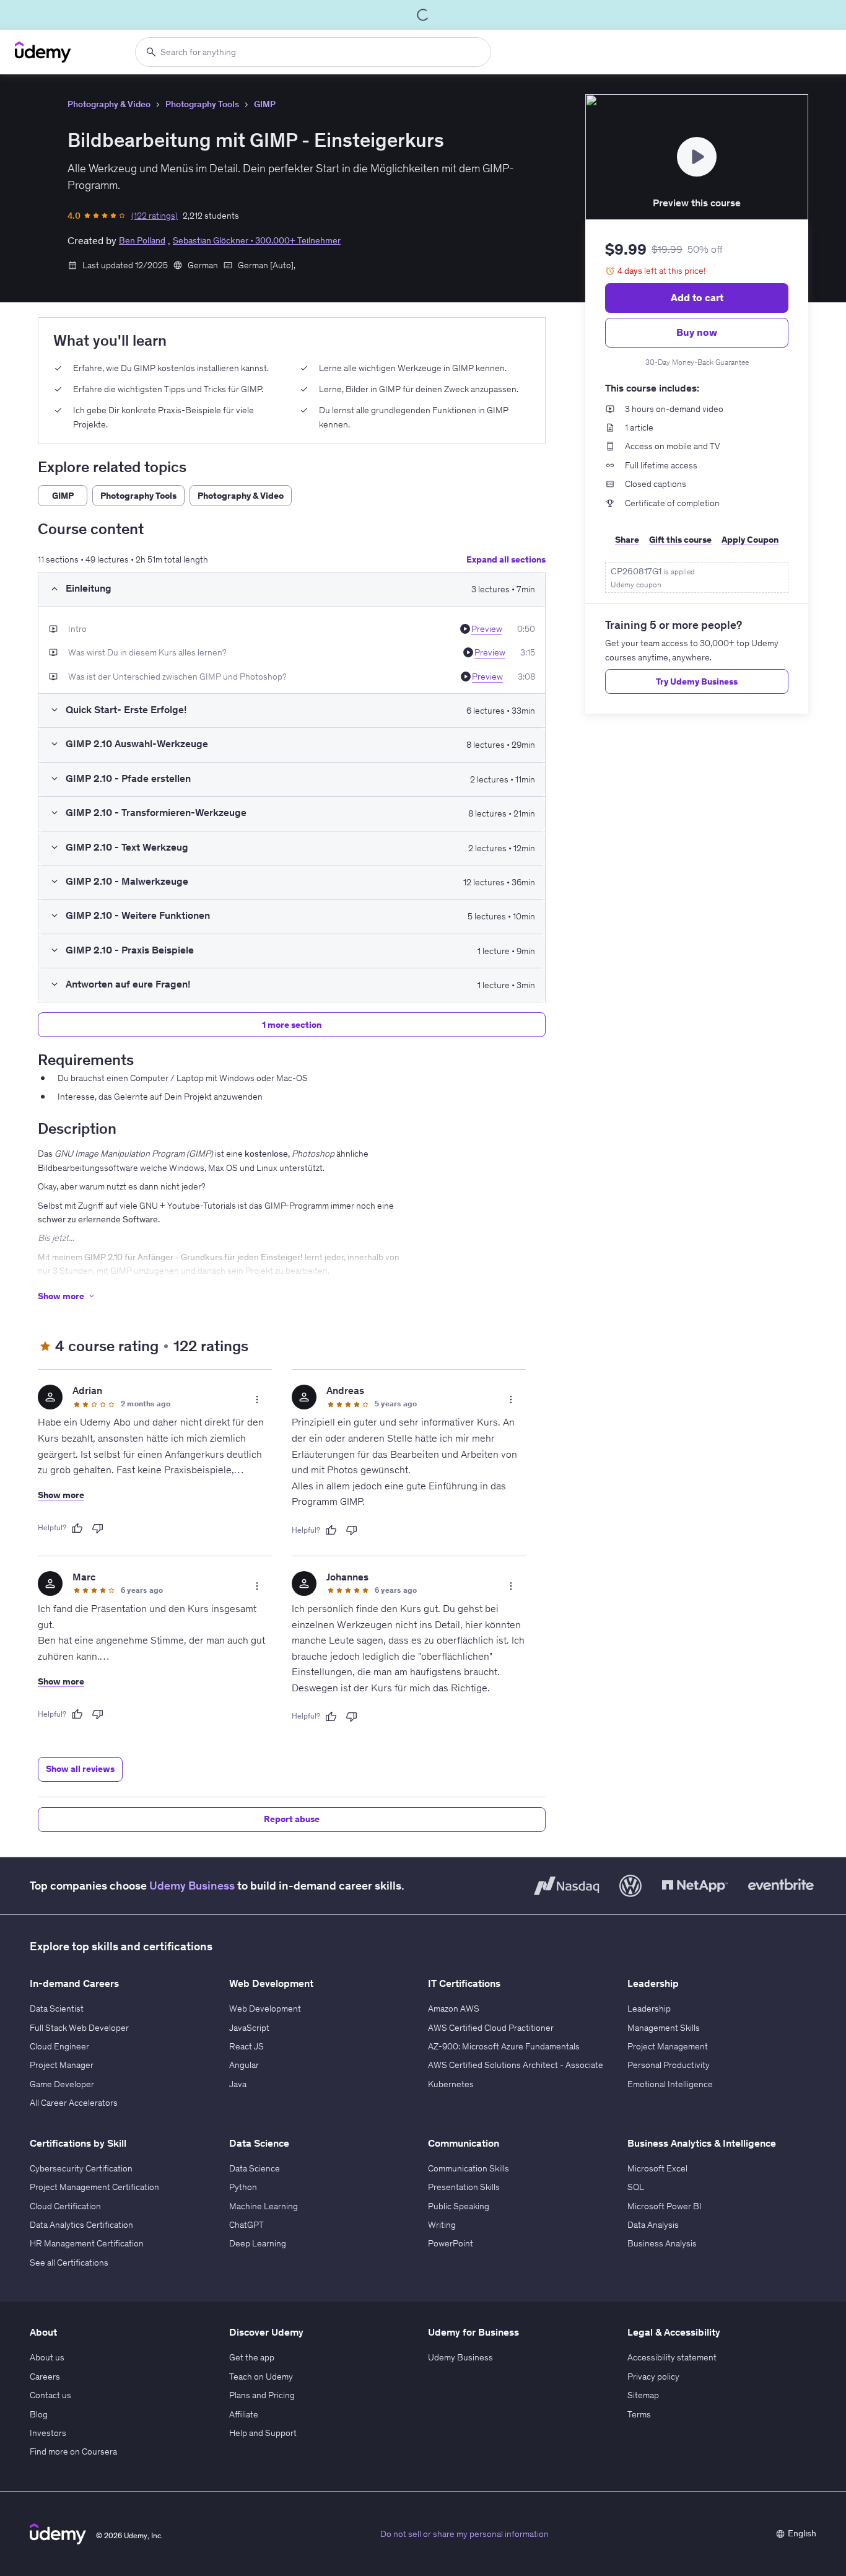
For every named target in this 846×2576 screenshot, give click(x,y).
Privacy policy (653, 2377)
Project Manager (62, 2065)
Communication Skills (469, 2168)
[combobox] (313, 52)
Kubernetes (451, 2084)
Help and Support (263, 2433)
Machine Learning (264, 2206)
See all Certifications (69, 2263)
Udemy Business (192, 1886)
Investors (48, 2433)
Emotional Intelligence (670, 2084)
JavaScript (249, 2028)
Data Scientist (57, 2009)
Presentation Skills (464, 2187)
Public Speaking (459, 2206)
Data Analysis (653, 2225)
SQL (636, 2187)
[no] (98, 1528)
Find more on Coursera (73, 2451)
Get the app (252, 2357)
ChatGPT (246, 2225)
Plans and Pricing (262, 2395)
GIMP (265, 104)
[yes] (77, 1528)
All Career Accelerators (74, 2103)
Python (243, 2187)
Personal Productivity (669, 2065)
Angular (244, 2065)
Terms (639, 2414)
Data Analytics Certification (81, 2225)
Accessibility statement (672, 2357)
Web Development (265, 2009)
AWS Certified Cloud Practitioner (491, 2028)
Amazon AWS (454, 2009)
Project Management (668, 2046)
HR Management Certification (87, 2243)
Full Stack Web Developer (79, 2028)
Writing (442, 2225)
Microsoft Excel (657, 2168)
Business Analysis (662, 2243)
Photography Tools (202, 104)
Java (238, 2084)
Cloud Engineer (59, 2046)
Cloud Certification (65, 2206)
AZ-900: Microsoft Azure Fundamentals (504, 2046)
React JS (246, 2046)
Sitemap (643, 2395)
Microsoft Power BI (665, 2206)
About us (47, 2357)
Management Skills (664, 2028)
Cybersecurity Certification (81, 2168)
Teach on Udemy (261, 2377)
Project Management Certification (94, 2187)
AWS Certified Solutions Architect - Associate (516, 2065)
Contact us (50, 2395)
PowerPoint (451, 2243)
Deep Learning (258, 2243)
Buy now (697, 332)
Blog (39, 2414)
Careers (45, 2377)
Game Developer (62, 2084)
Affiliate (244, 2414)
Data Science (255, 2168)
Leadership (649, 2009)
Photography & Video (109, 104)
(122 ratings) (155, 216)
